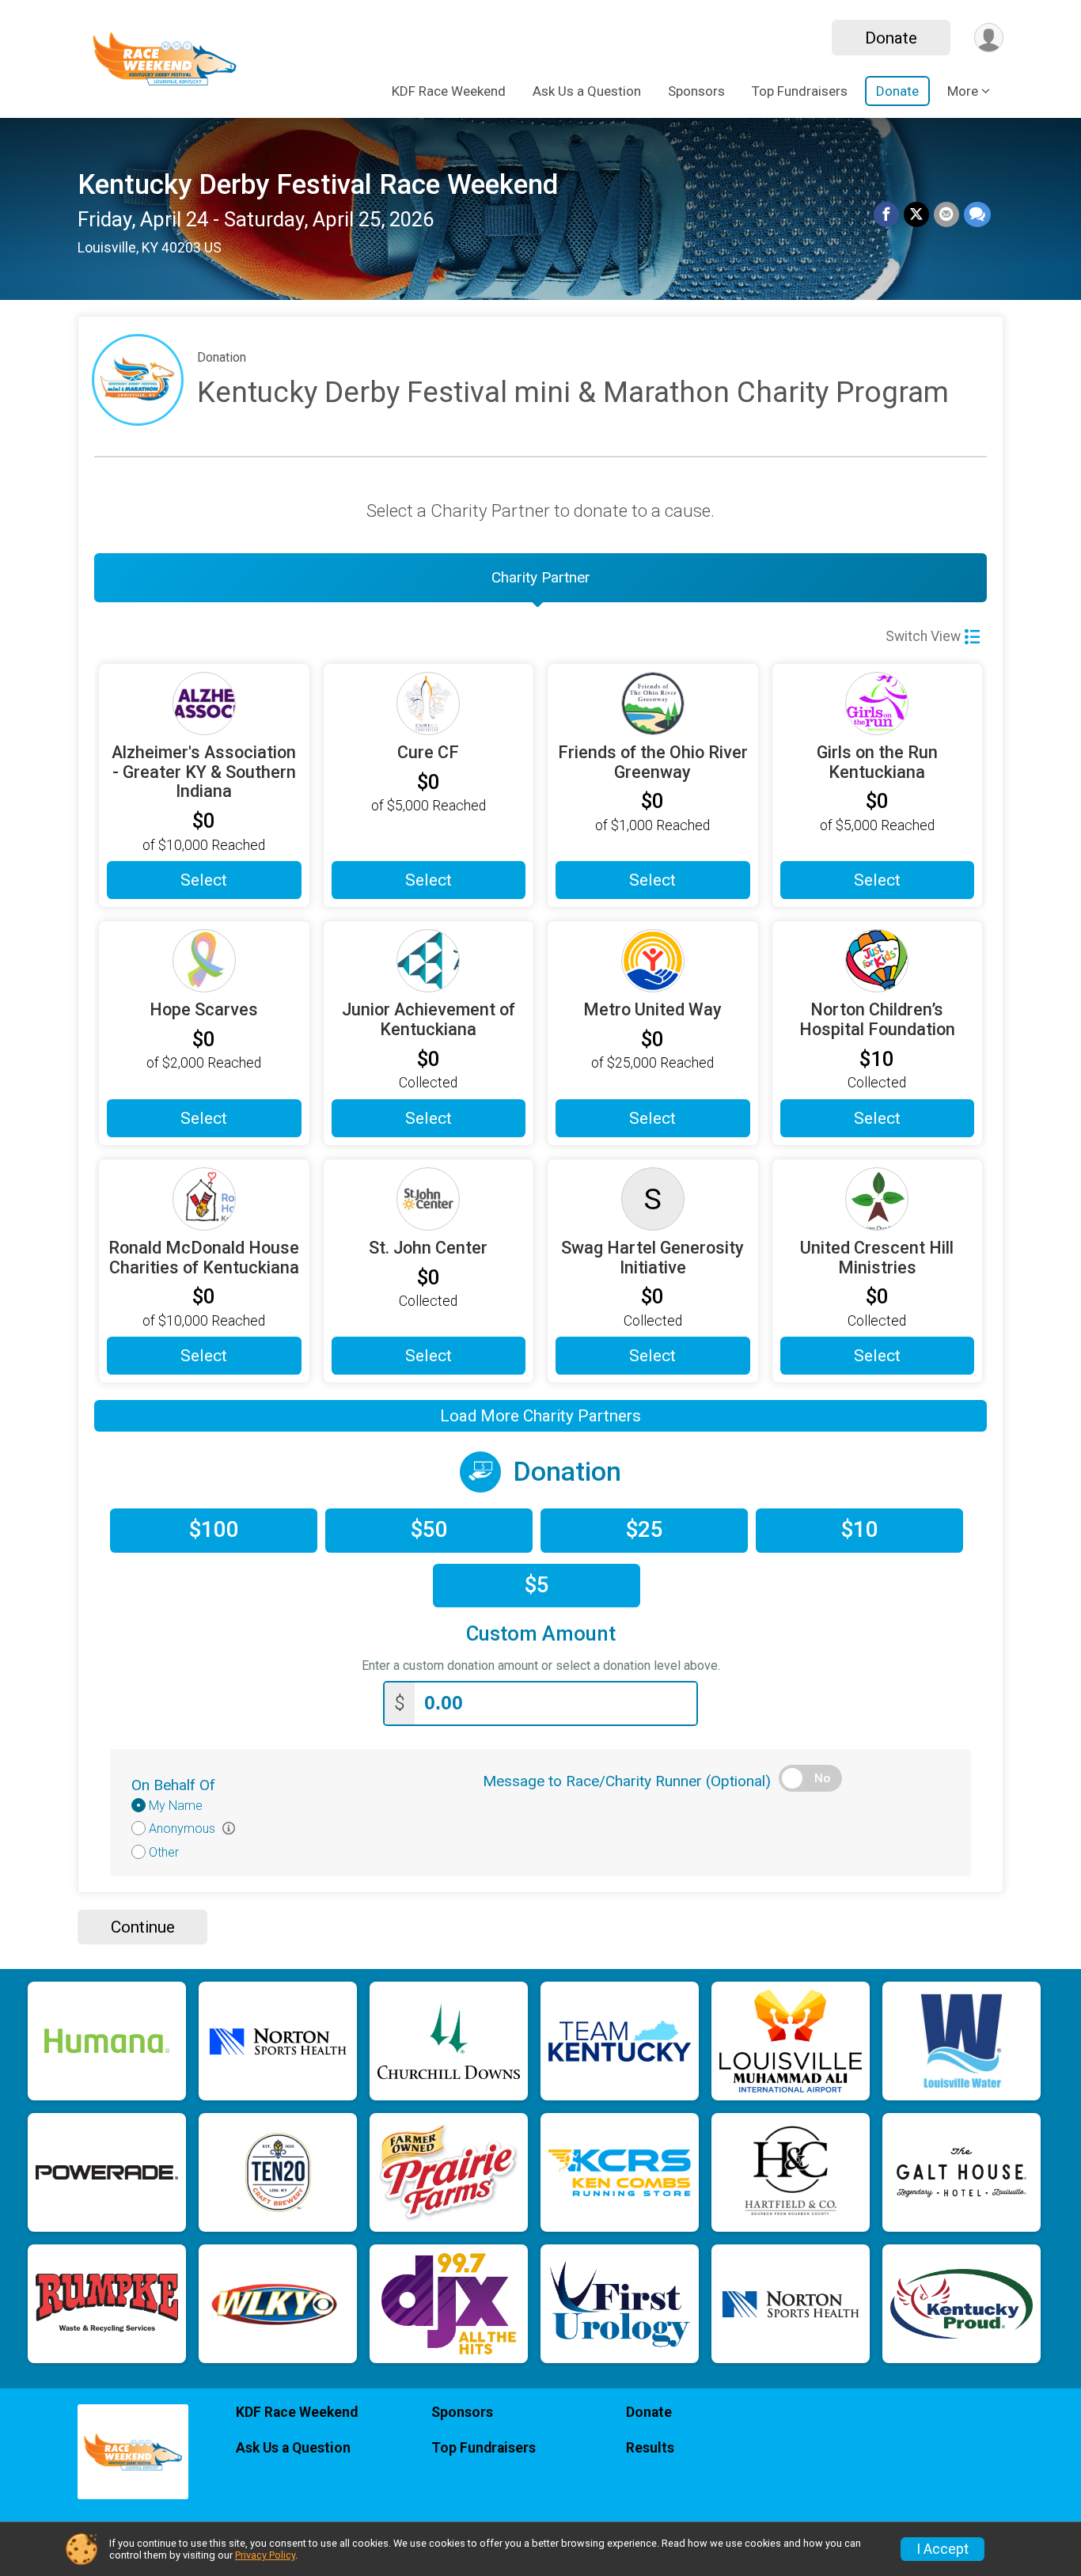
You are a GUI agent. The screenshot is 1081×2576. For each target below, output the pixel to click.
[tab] (540, 578)
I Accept (943, 2549)
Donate (891, 38)
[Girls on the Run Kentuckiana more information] (878, 704)
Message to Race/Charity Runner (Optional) (627, 1781)
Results (650, 2448)
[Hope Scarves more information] (204, 961)
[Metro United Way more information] (653, 961)
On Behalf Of (173, 1785)
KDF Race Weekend (449, 91)
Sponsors (696, 91)
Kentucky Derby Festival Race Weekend (318, 185)
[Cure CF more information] (429, 704)
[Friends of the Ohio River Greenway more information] (653, 704)
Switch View (923, 636)
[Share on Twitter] (916, 214)
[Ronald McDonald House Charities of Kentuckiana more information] (204, 1199)
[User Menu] (989, 38)
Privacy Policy (265, 2555)
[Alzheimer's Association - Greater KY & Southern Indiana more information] (204, 704)
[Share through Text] (977, 214)
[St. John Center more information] (429, 1199)
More (963, 91)
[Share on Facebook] (886, 214)
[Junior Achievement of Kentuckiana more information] (429, 961)
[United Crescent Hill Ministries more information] (878, 1199)
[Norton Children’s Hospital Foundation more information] (878, 961)
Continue (143, 1927)
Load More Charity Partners (540, 1416)
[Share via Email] (946, 214)
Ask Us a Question (587, 91)
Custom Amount (541, 1634)
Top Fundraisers (800, 91)
